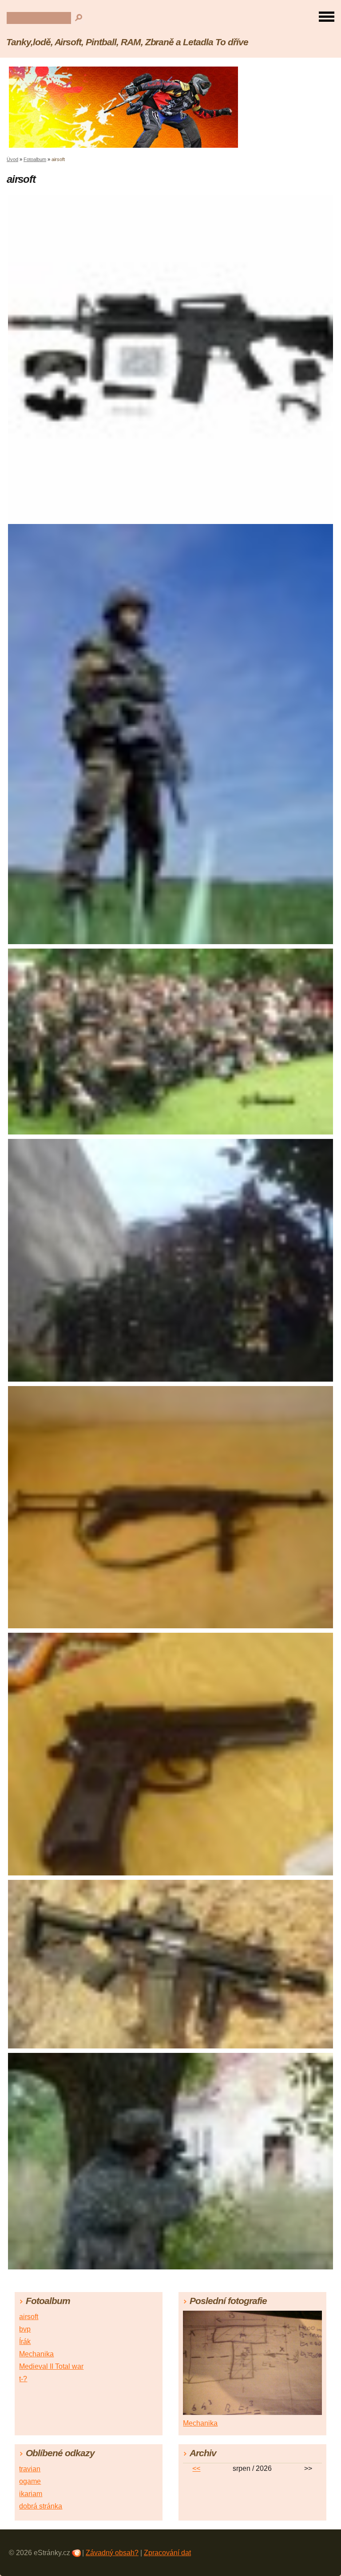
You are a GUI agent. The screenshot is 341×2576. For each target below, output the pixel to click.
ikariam (31, 2494)
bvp (25, 2329)
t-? (23, 2379)
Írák (25, 2342)
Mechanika (36, 2354)
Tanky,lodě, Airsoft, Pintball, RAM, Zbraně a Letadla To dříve (127, 42)
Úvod (12, 159)
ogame (30, 2481)
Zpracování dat (167, 2553)
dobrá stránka (41, 2506)
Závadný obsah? (112, 2553)
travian (30, 2469)
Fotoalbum (35, 159)
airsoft (29, 2317)
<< (196, 2468)
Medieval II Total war (51, 2366)
